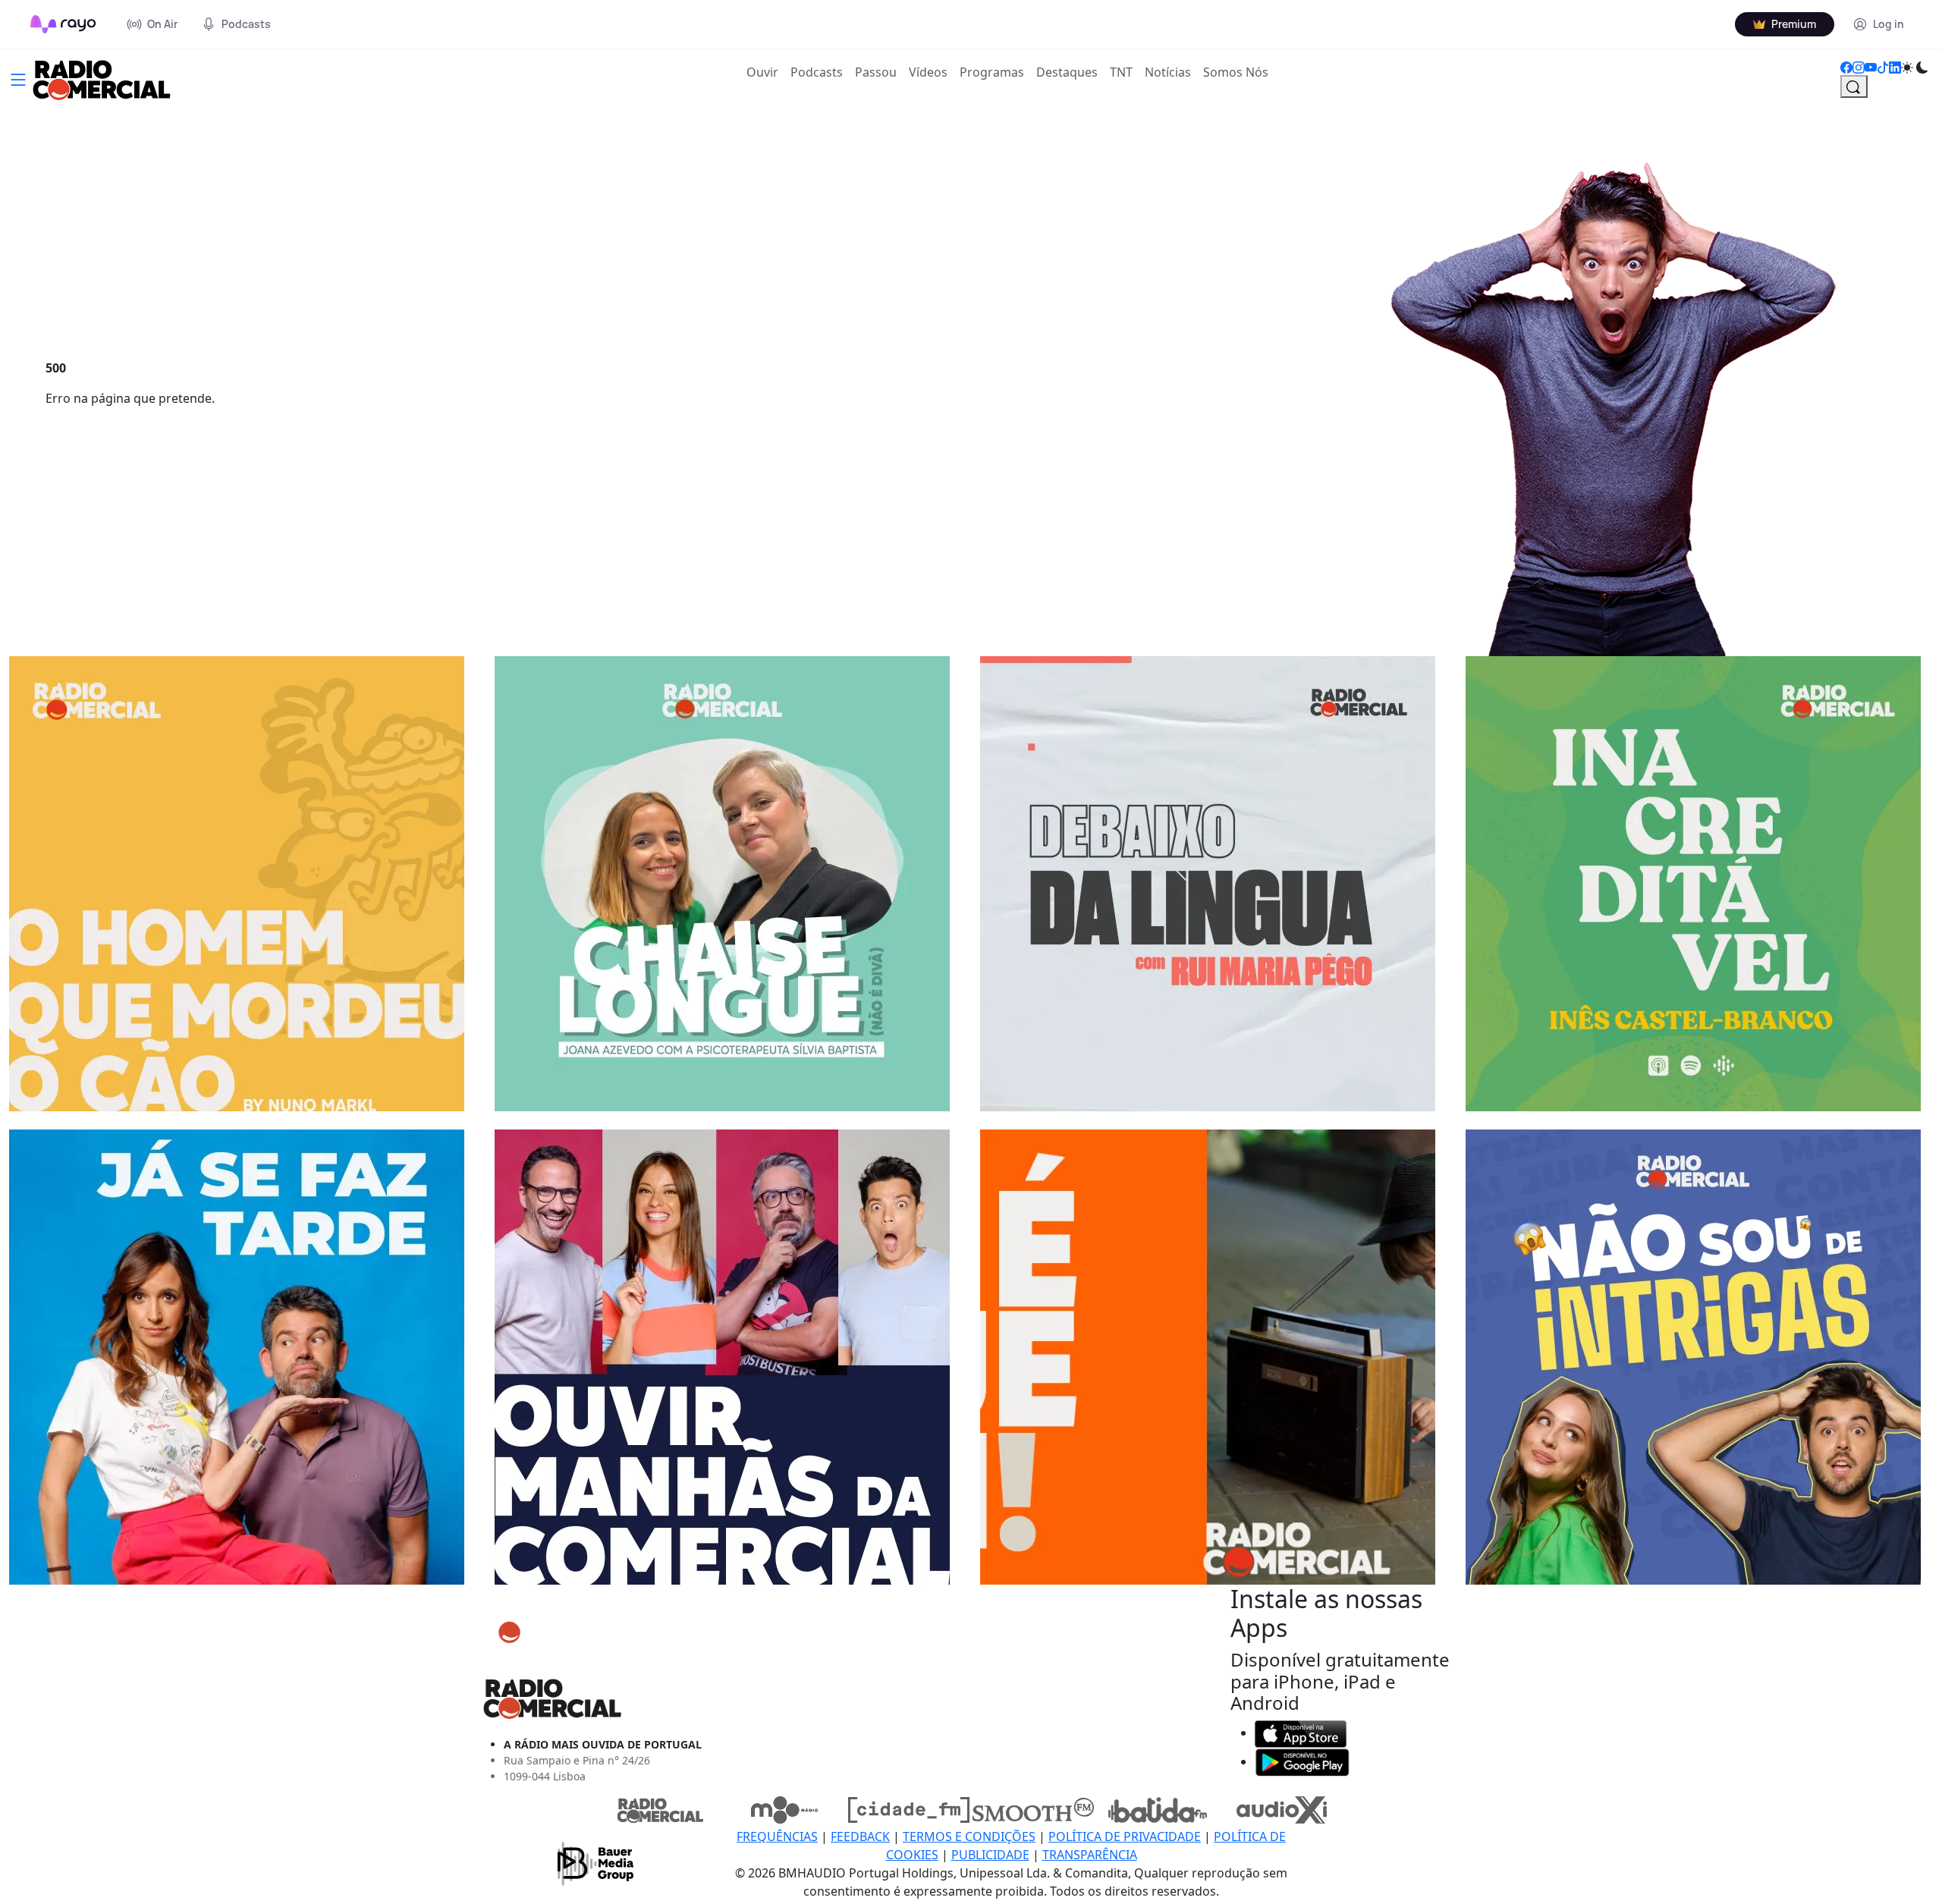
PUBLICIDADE (990, 1855)
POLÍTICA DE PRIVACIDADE (1125, 1836)
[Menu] (18, 78)
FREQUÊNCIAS (777, 1836)
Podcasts (817, 72)
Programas (992, 72)
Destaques (1067, 72)
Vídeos (928, 72)
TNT (1121, 72)
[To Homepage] (63, 24)
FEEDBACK (860, 1836)
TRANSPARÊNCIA (1090, 1855)
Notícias (1168, 72)
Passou (876, 72)
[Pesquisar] (1854, 86)
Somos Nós (1236, 72)
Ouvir (765, 72)
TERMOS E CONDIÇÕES (969, 1836)
